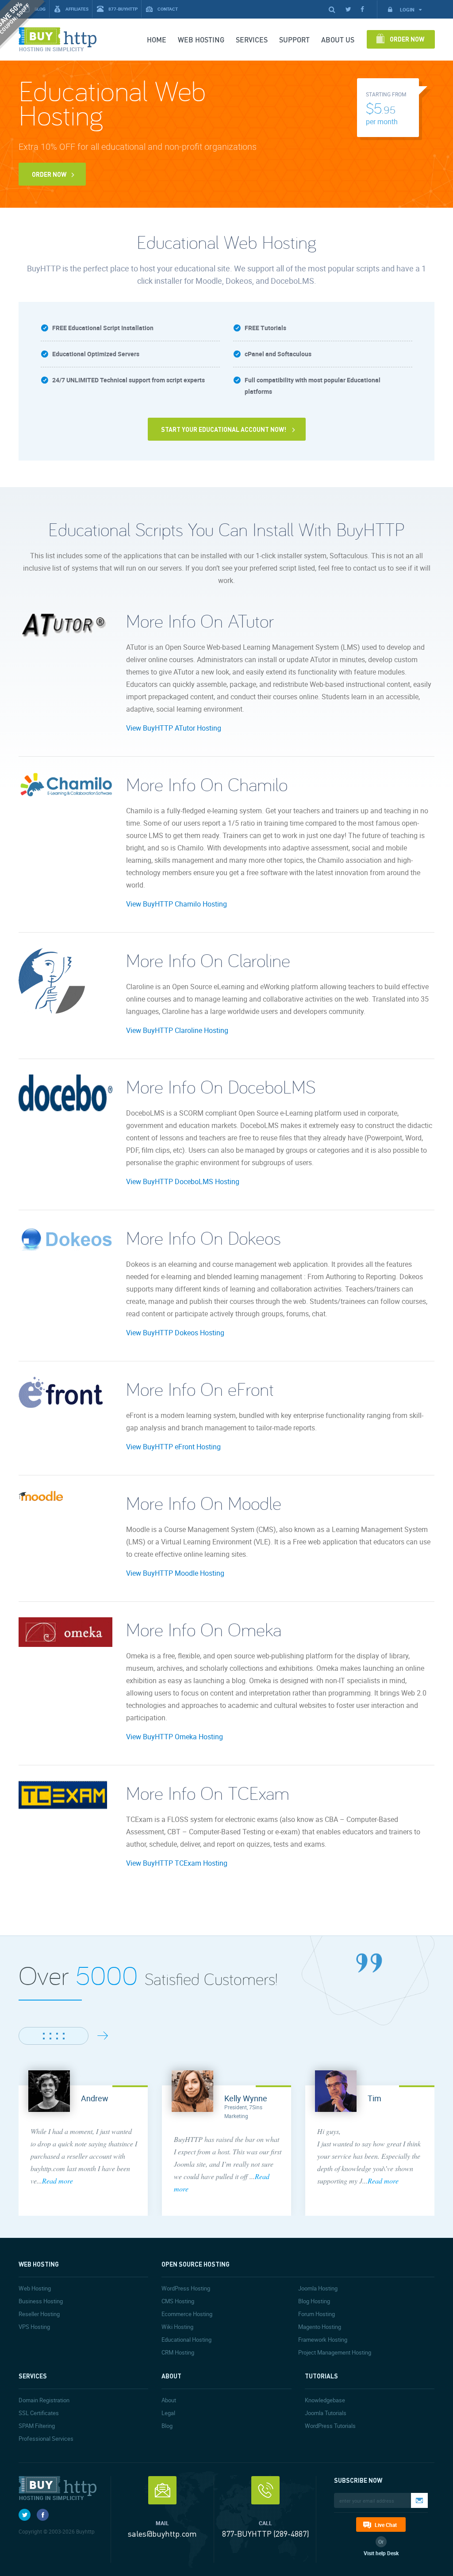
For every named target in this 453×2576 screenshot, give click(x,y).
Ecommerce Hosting (187, 2314)
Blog (167, 2426)
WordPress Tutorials (330, 2426)
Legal (168, 2413)
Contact (168, 9)
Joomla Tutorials (326, 2413)
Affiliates (77, 9)
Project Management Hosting (335, 2352)
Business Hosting (41, 2301)
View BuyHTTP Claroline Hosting (177, 1030)
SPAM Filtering (37, 2426)
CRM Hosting (178, 2352)
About (169, 2400)
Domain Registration (44, 2400)
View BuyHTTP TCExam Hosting (177, 1863)
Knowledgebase (325, 2400)
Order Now (407, 39)
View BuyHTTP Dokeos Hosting (175, 1333)
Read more (58, 2181)
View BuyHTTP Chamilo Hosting (177, 904)
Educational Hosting (186, 2340)
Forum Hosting (317, 2314)
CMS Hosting (178, 2301)
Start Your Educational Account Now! (224, 429)
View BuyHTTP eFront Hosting (173, 1447)
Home (157, 40)
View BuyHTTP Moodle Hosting (175, 1573)
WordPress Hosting (186, 2288)
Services (252, 40)
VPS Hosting (34, 2327)
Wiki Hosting (177, 2327)
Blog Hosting (314, 2301)
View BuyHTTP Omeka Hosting (175, 1737)
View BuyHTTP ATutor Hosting (174, 728)
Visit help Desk (381, 2553)
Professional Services (46, 2439)
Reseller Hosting (39, 2314)
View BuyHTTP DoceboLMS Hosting (183, 1181)
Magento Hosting (320, 2327)
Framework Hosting (323, 2340)
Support (294, 40)
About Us (338, 40)
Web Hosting (201, 40)
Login (408, 10)
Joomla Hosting (318, 2288)
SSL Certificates (39, 2413)
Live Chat (386, 2525)
